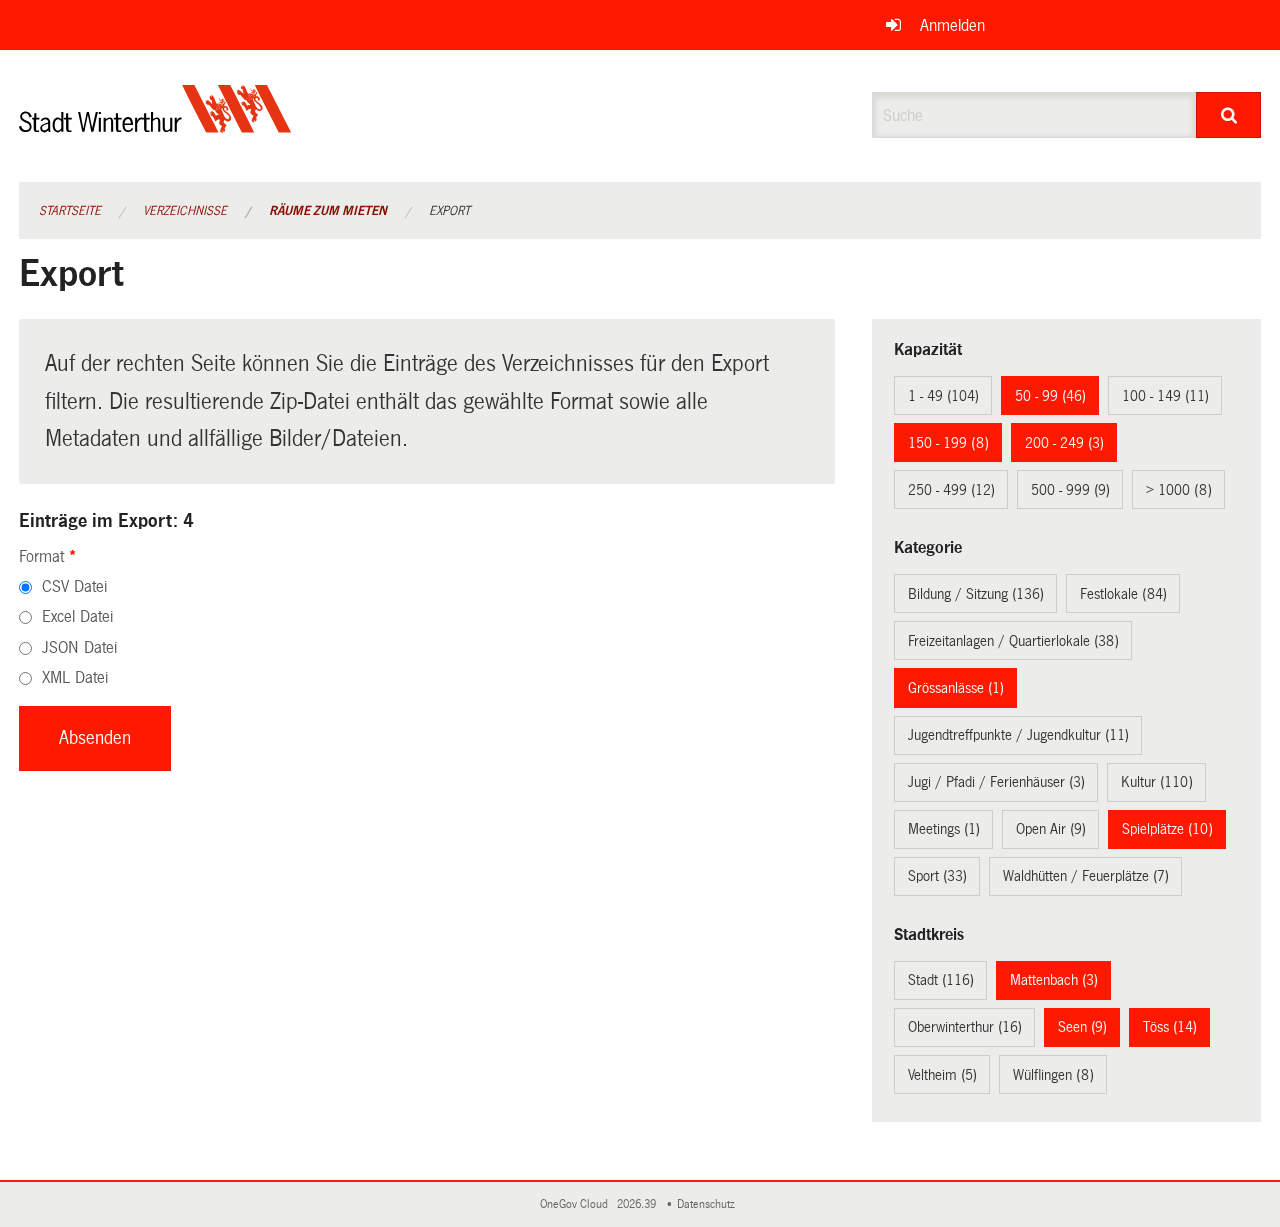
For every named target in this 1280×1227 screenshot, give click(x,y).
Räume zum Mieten (328, 211)
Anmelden (952, 25)
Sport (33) (937, 876)
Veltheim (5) (942, 1075)
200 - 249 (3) (1064, 443)
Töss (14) (1170, 1027)
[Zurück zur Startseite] (155, 125)
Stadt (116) (941, 980)
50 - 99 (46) (1050, 396)
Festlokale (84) (1123, 594)
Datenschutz (709, 1204)
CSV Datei (74, 586)
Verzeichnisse (185, 211)
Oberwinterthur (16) (965, 1027)
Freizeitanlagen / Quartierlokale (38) (1013, 641)
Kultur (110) (1157, 782)
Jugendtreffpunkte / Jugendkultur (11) (1018, 735)
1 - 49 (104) (943, 396)
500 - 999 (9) (1070, 490)
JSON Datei (79, 647)
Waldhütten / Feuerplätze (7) (1086, 876)
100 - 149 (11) (1165, 396)
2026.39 (638, 1204)
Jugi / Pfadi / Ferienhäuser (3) (996, 782)
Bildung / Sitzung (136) (976, 594)
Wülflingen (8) (1053, 1075)
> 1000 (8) (1179, 490)
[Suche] (1228, 115)
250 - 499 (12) (951, 490)
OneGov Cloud (577, 1204)
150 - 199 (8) (948, 443)
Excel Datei (77, 616)
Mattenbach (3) (1054, 980)
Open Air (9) (1051, 829)
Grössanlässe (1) (956, 688)
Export (449, 211)
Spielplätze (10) (1167, 829)
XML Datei (75, 677)
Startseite (70, 211)
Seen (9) (1082, 1027)
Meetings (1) (944, 829)
